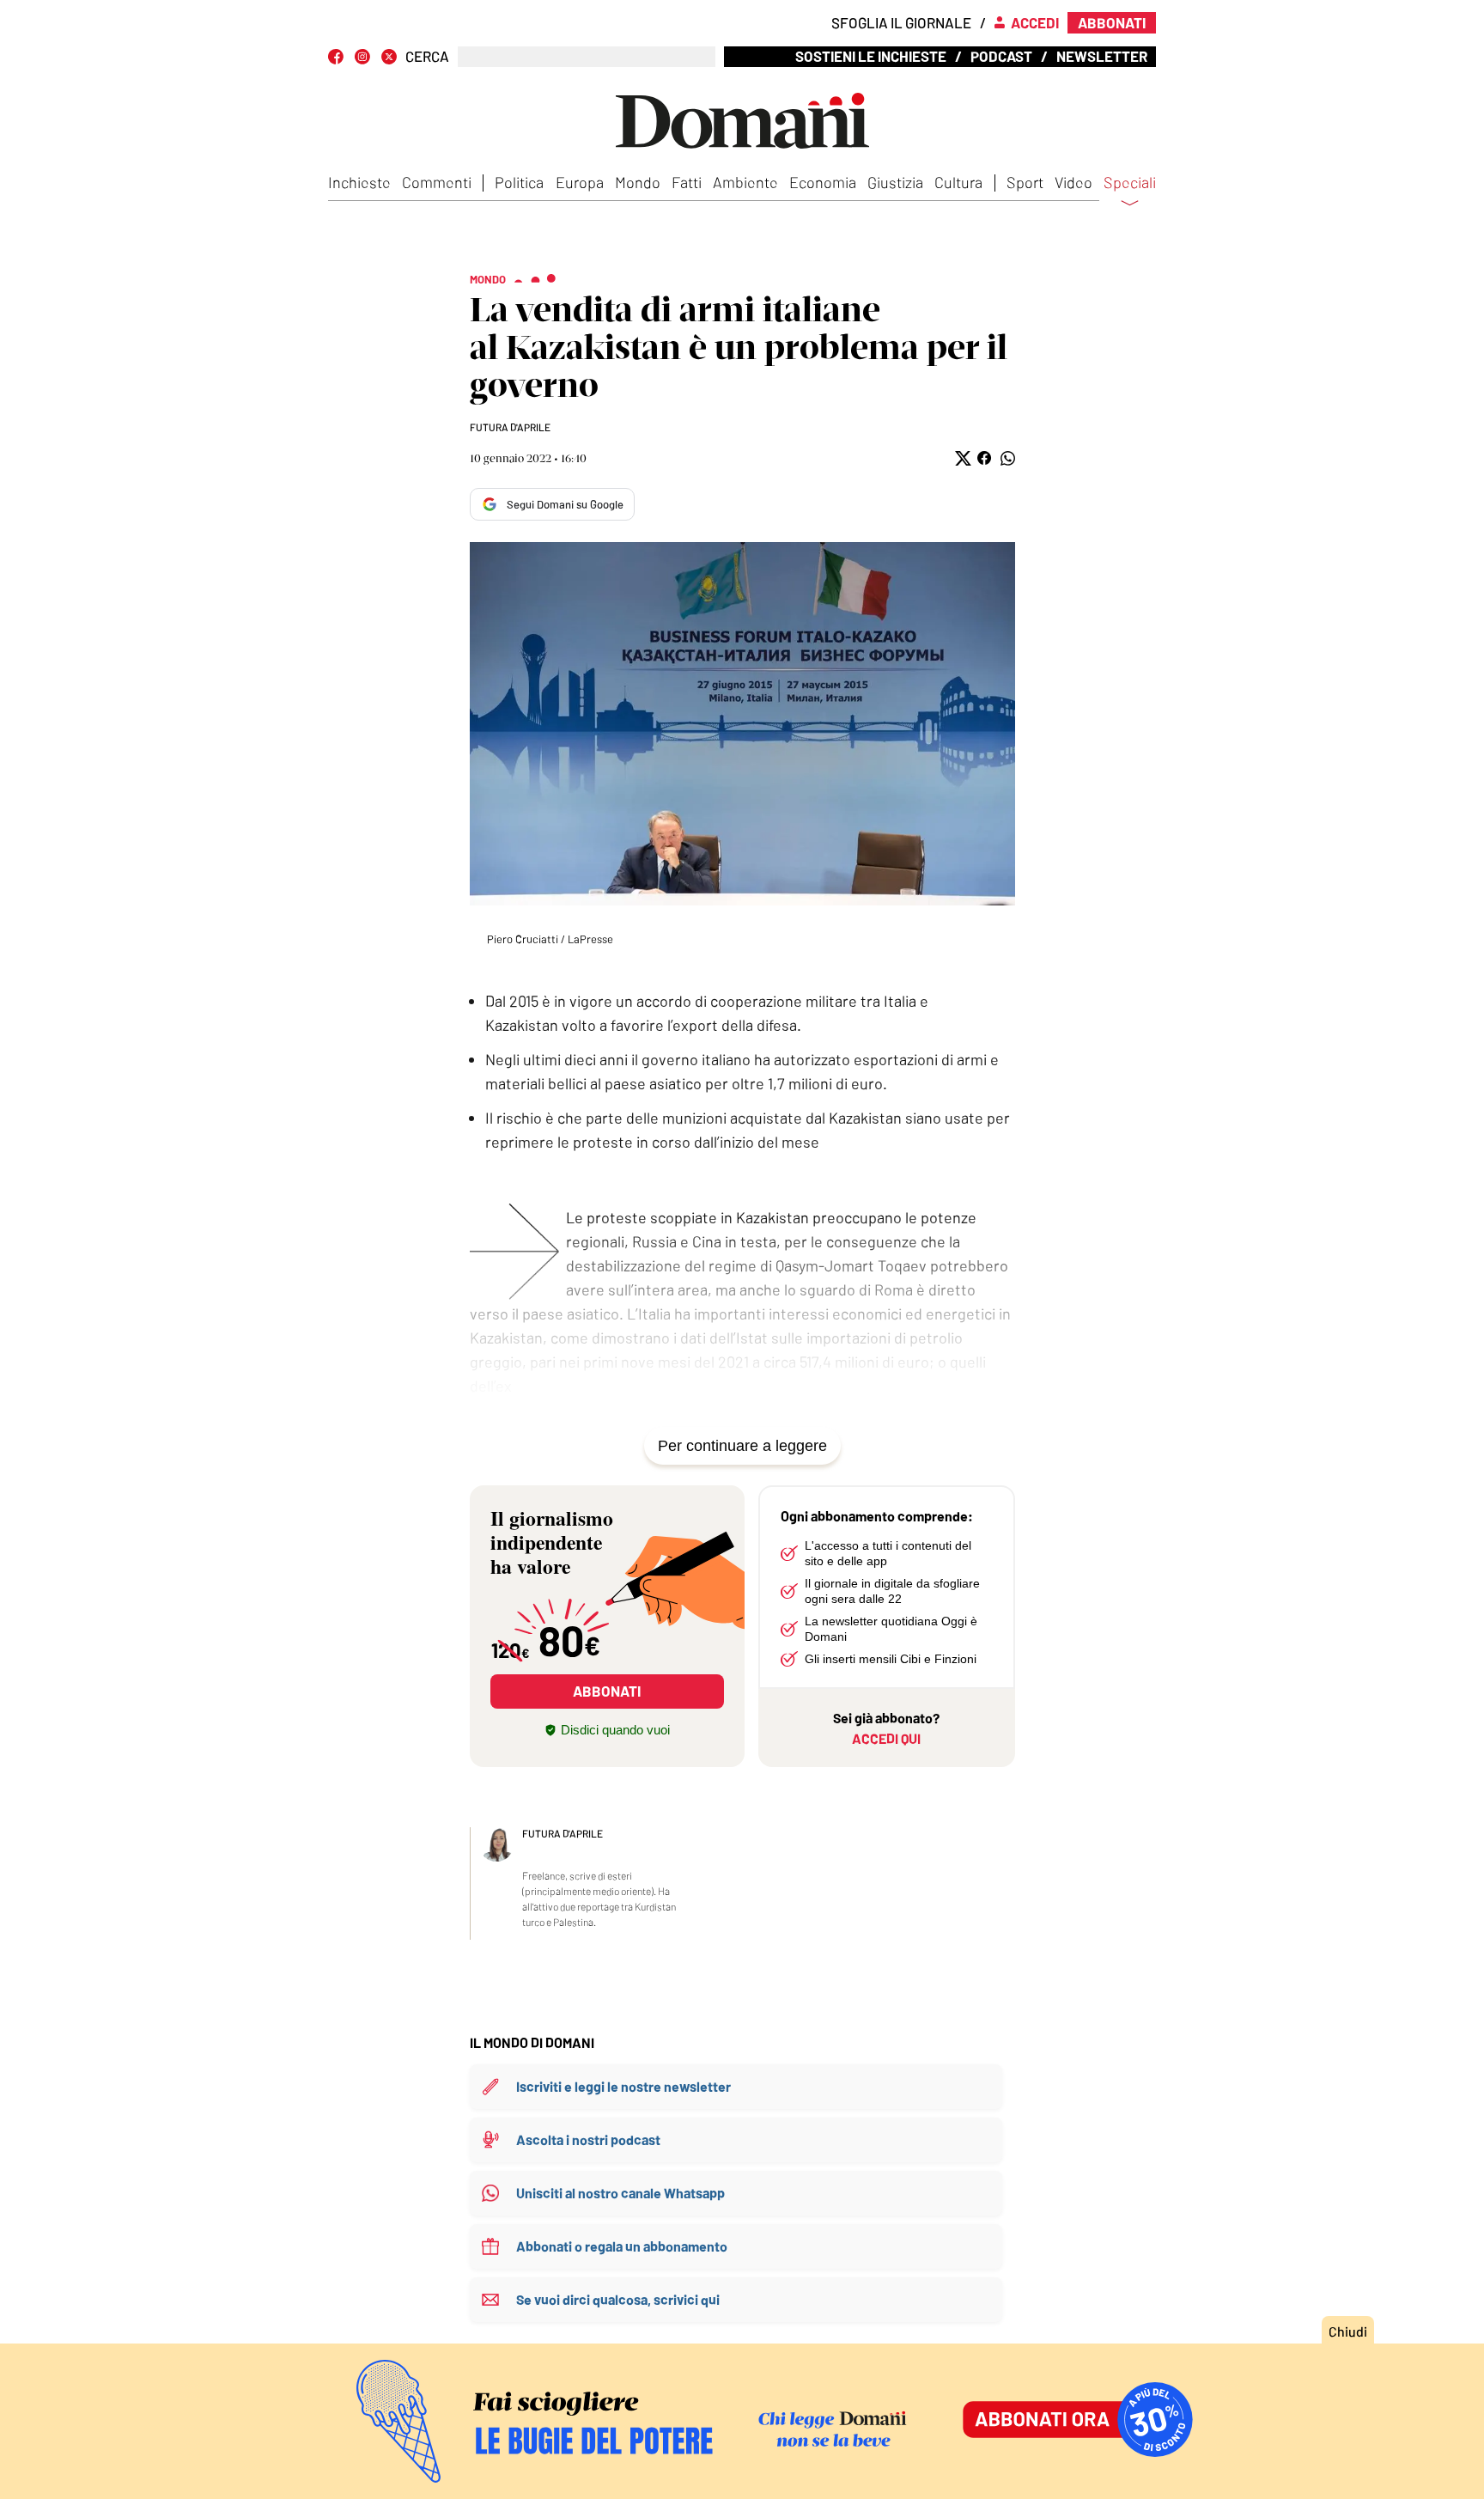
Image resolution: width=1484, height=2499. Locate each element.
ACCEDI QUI (886, 1738)
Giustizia (895, 182)
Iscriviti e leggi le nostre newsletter (623, 2086)
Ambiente (745, 182)
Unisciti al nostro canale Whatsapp (620, 2193)
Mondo (638, 182)
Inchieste (359, 182)
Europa (580, 182)
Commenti (437, 182)
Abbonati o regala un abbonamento (622, 2246)
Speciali (1130, 183)
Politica (519, 182)
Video (1073, 182)
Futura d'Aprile (510, 427)
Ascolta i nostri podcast (588, 2139)
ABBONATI (607, 1691)
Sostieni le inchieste (871, 56)
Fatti (687, 182)
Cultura (958, 182)
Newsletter (1102, 56)
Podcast (1001, 56)
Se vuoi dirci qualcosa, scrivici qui (618, 2299)
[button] (961, 458)
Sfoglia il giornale (901, 22)
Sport (1025, 182)
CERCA (427, 56)
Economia (823, 182)
